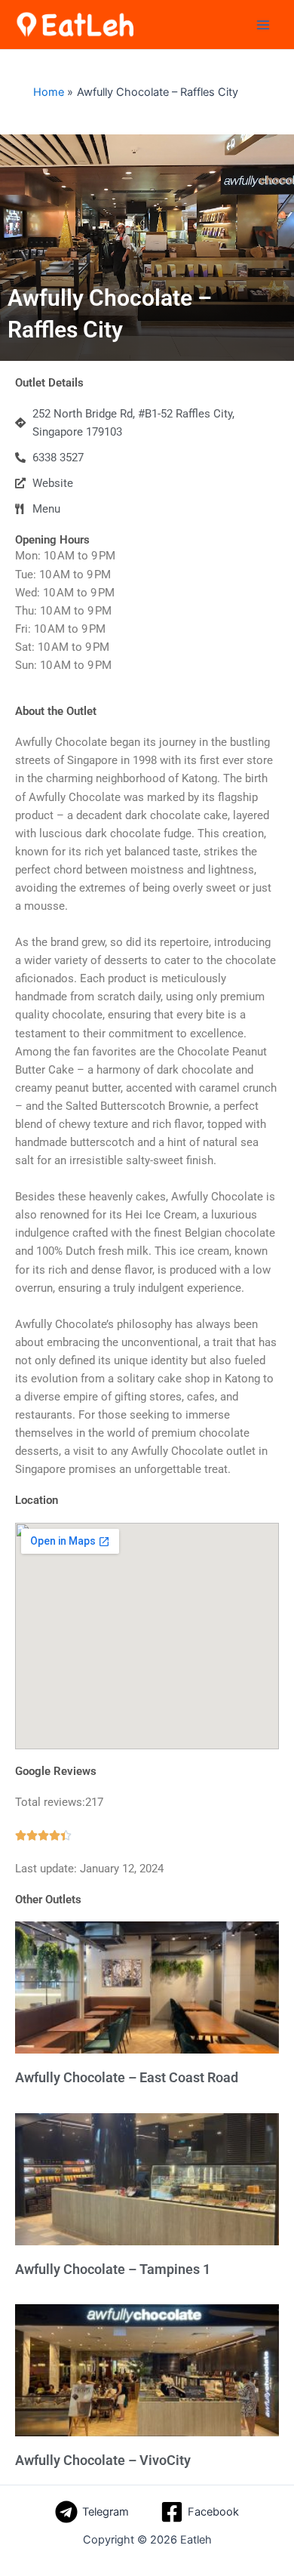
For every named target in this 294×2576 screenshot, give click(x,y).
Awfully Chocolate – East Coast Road (127, 2077)
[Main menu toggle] (263, 25)
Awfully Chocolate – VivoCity (103, 2460)
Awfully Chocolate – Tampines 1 (113, 2269)
